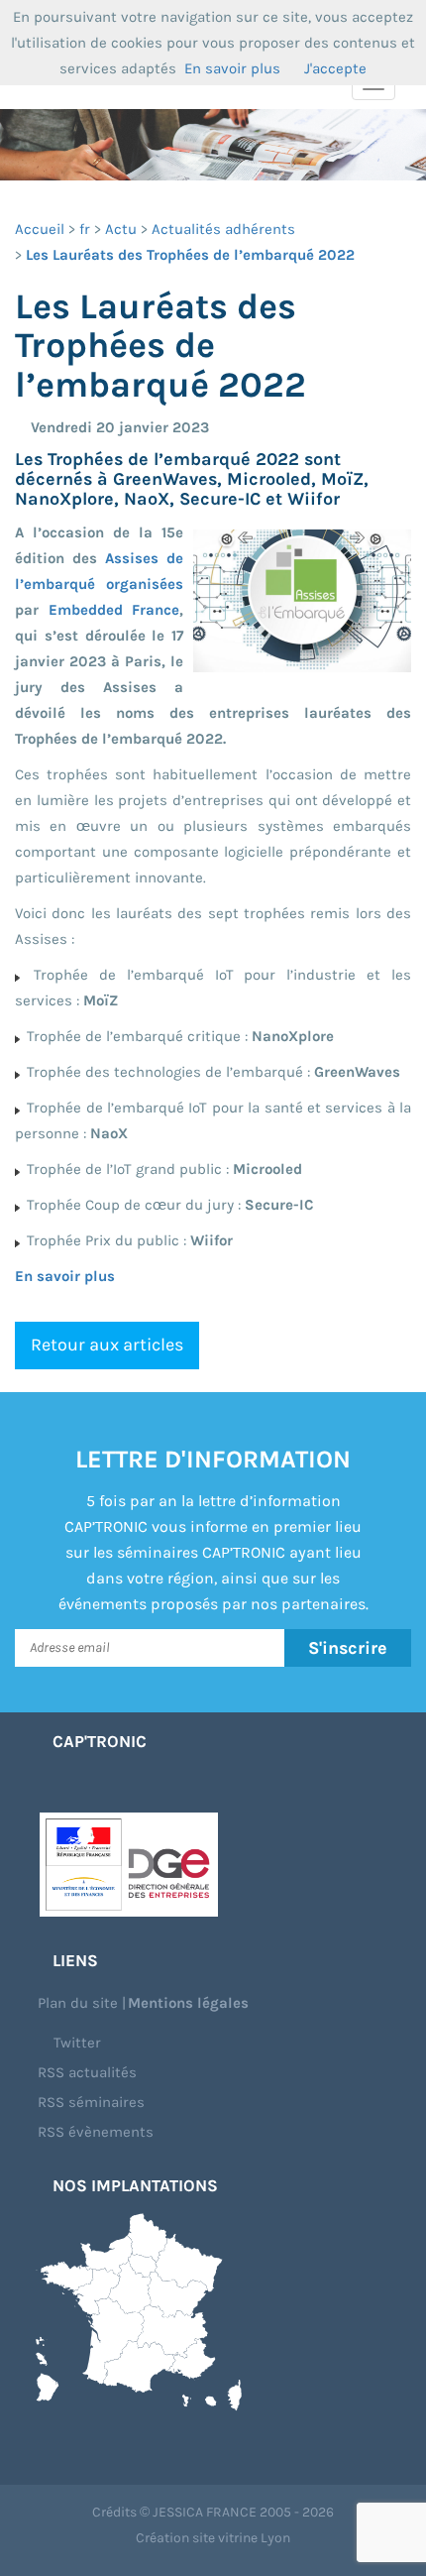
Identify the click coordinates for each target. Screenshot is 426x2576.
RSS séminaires (91, 2102)
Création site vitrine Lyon (213, 2538)
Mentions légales (188, 2003)
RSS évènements (96, 2132)
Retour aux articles (107, 1345)
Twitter (75, 2043)
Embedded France (114, 610)
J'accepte (335, 68)
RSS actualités (87, 2072)
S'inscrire (348, 1648)
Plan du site (78, 2003)
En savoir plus (65, 1276)
